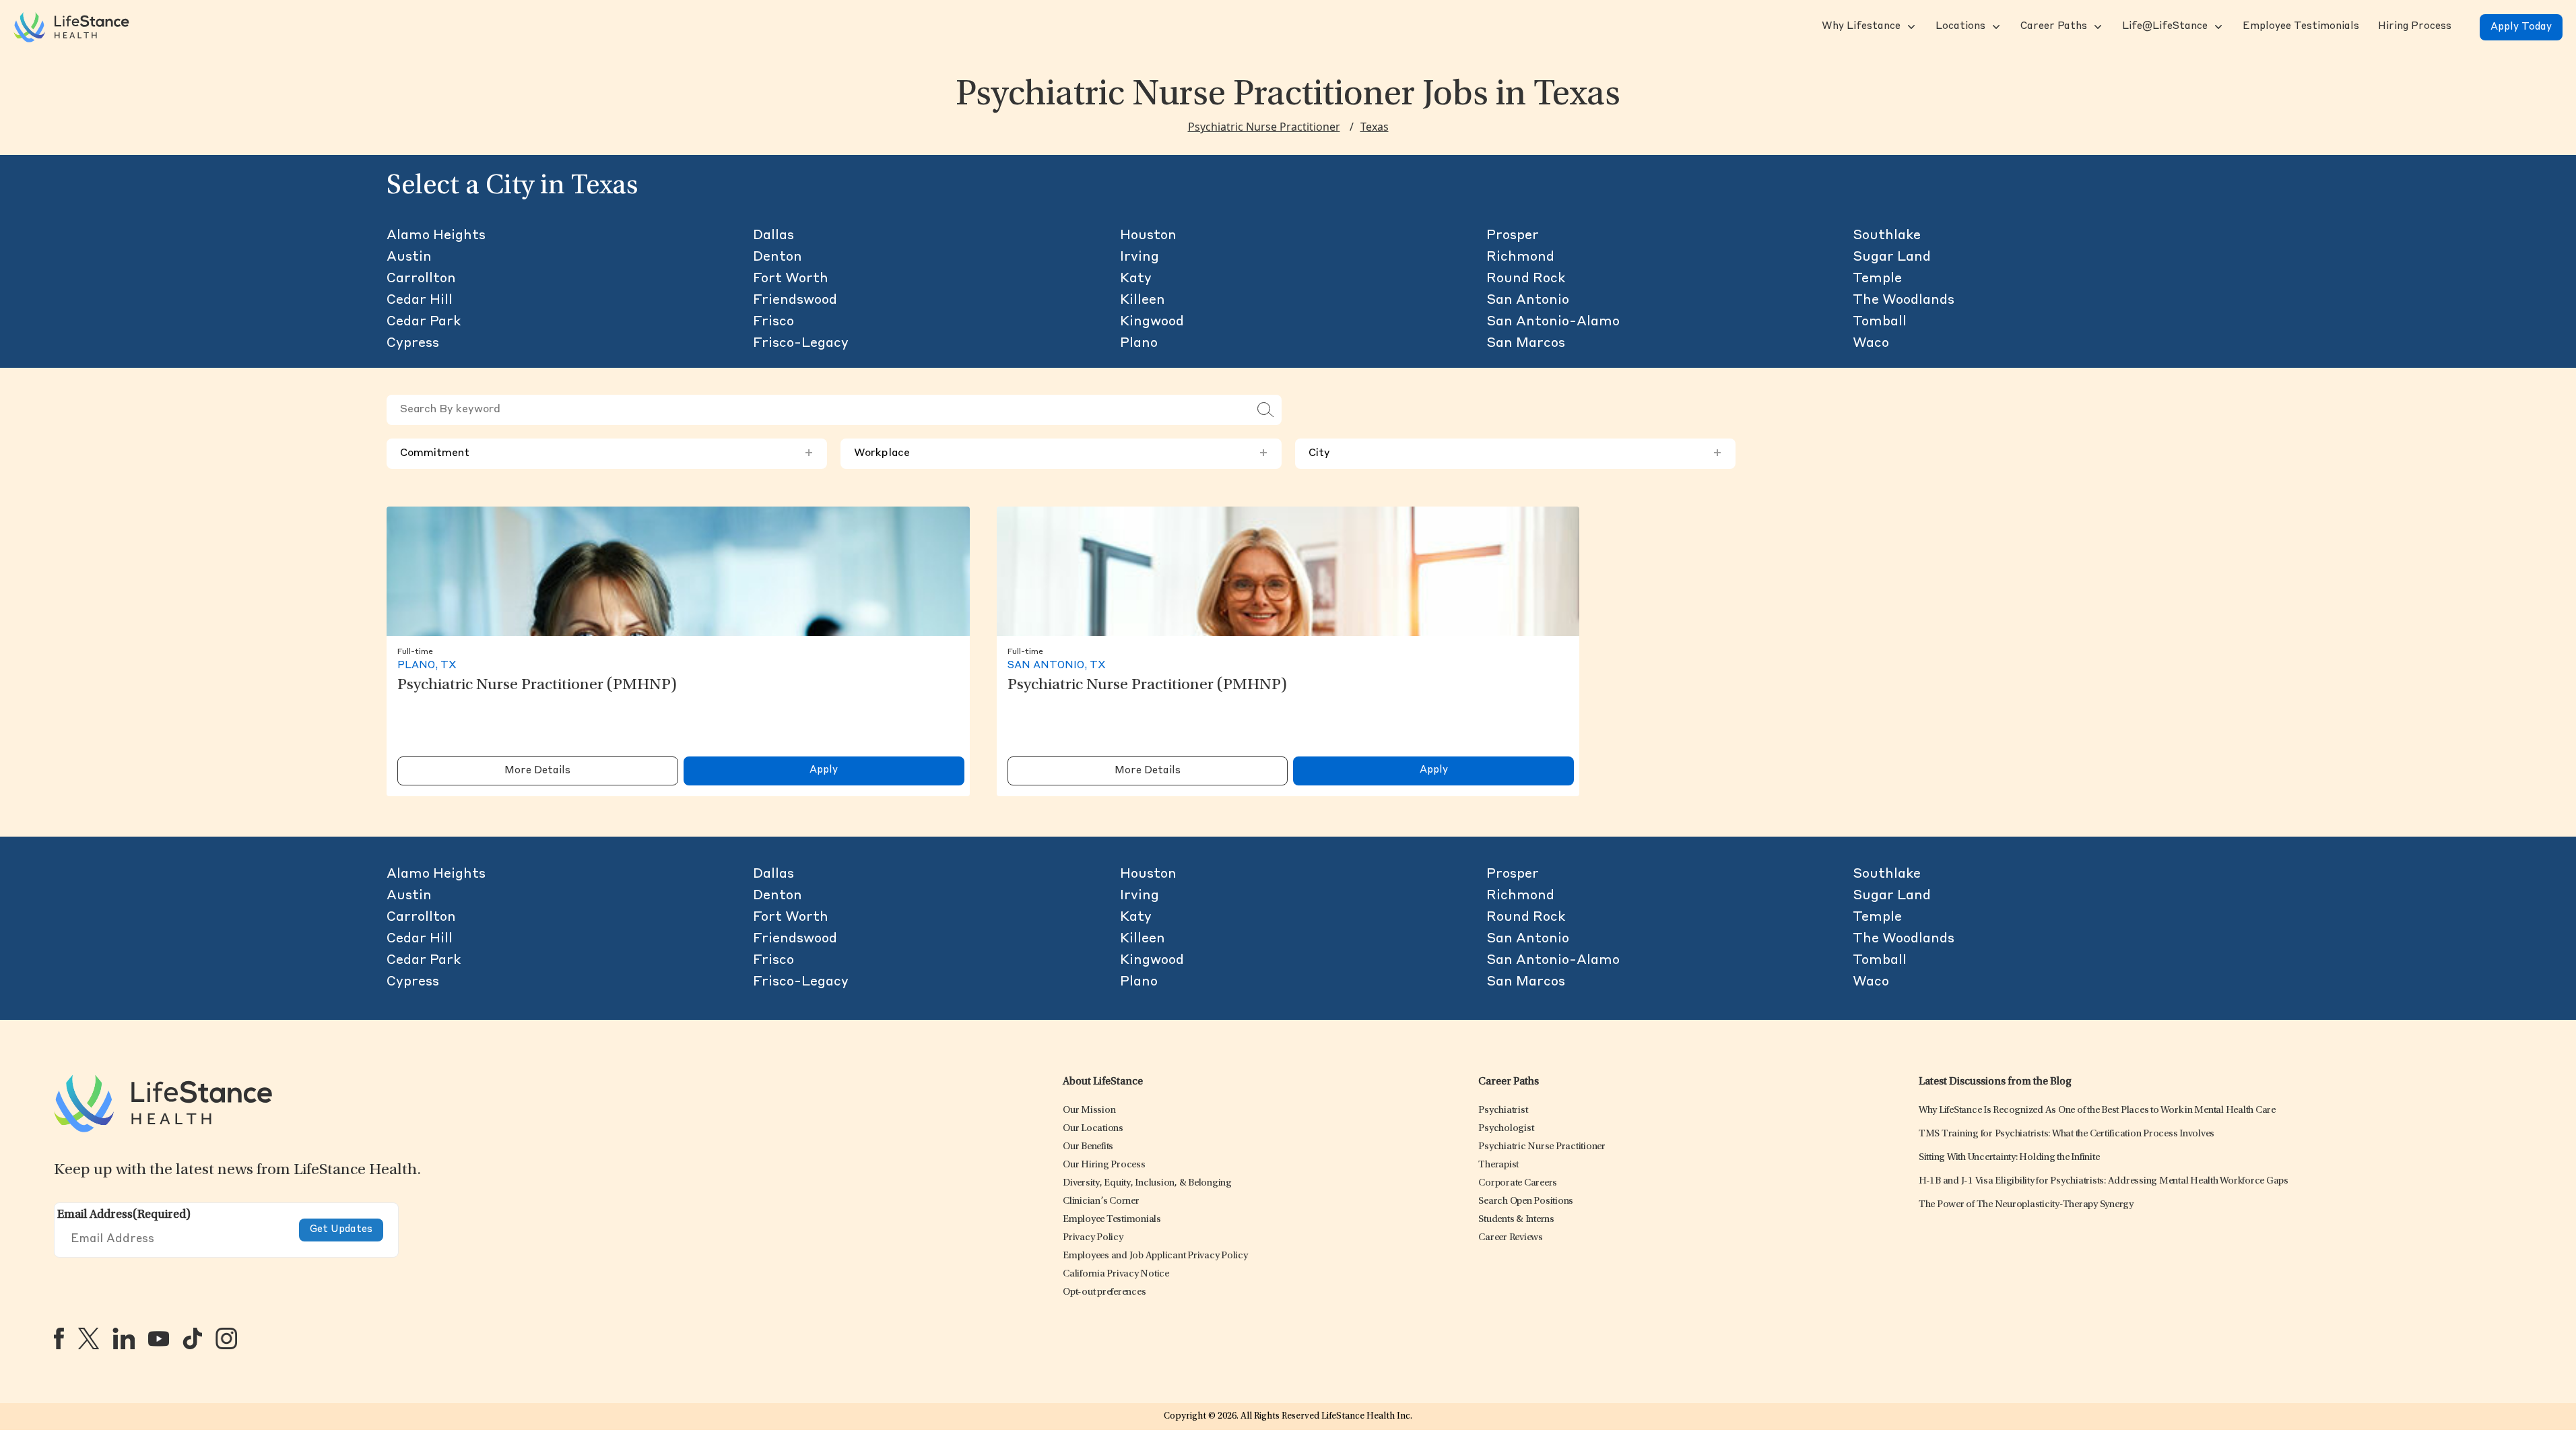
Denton (778, 257)
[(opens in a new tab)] (59, 1338)
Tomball (1880, 322)
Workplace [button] (1061, 453)
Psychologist (1506, 1129)
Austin (409, 257)
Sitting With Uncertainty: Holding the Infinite (2009, 1158)
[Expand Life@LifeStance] (2217, 27)
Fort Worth (791, 279)
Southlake (1887, 236)
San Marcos (1526, 344)
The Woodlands (1904, 300)
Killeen (1143, 300)
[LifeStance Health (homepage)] (71, 27)
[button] (1860, 27)
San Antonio (1528, 300)
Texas (1375, 127)
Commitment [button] (607, 453)
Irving (1140, 257)
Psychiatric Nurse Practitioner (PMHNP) (537, 686)
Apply (824, 770)
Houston (1148, 236)
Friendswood (795, 300)
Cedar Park (424, 322)
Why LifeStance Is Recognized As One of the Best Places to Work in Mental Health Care (2097, 1110)
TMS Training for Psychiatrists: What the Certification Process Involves (2067, 1134)
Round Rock (1526, 279)
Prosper (1513, 236)
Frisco (773, 322)
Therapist (1498, 1165)
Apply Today (2521, 27)
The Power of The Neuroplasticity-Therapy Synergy (2026, 1205)
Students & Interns (1516, 1220)
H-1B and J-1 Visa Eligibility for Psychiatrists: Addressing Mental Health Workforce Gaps (2104, 1181)
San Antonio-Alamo (1553, 322)
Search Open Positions (1526, 1201)
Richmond (1520, 257)
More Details (537, 771)
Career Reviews (1511, 1238)
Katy (1136, 279)
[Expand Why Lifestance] (1910, 27)
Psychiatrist (1503, 1110)
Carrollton (421, 279)
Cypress (413, 344)
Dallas (773, 236)
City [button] (1515, 453)
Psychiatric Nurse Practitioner (1264, 127)
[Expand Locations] (1995, 27)
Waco (1871, 344)
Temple (1877, 279)
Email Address (124, 1215)
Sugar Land (1892, 257)
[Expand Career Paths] (2096, 27)
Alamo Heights (436, 236)
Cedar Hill (420, 300)
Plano (1139, 344)
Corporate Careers (1518, 1183)
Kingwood (1152, 322)
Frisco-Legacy (801, 344)
